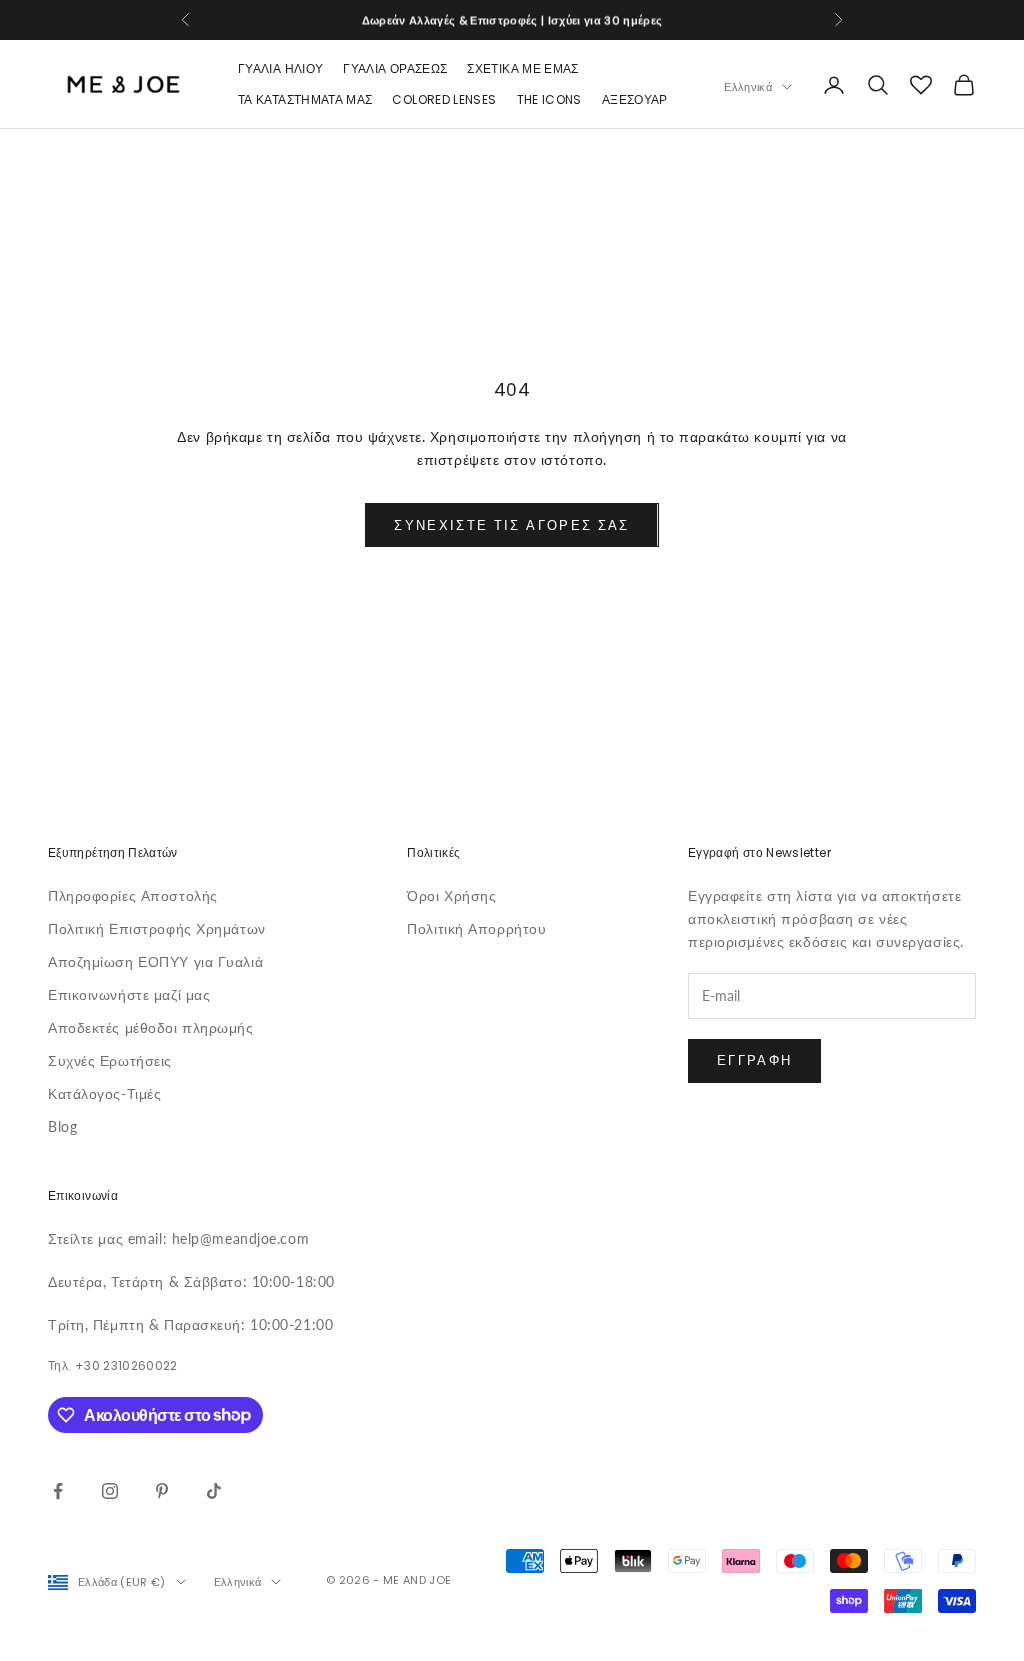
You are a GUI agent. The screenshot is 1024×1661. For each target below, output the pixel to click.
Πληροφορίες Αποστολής (133, 895)
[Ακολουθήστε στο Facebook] (58, 1491)
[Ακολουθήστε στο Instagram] (110, 1491)
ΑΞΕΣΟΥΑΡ (635, 99)
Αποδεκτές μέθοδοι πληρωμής (151, 1027)
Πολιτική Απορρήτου (476, 928)
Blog (62, 1126)
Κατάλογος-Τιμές (104, 1093)
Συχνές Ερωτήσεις (110, 1060)
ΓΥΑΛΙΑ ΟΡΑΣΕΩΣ (395, 68)
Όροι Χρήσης (451, 895)
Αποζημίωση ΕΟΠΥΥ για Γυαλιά (155, 961)
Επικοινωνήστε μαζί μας (129, 994)
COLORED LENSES (444, 99)
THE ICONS (549, 99)
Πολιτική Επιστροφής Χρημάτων (157, 928)
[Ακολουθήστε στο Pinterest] (162, 1491)
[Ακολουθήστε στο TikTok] (214, 1491)
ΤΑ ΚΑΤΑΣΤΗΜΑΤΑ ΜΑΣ (305, 99)
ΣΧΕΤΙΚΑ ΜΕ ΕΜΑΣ (522, 68)
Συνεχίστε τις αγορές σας (511, 525)
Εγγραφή (754, 1060)
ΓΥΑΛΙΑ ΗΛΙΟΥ (280, 68)
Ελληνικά (748, 87)
